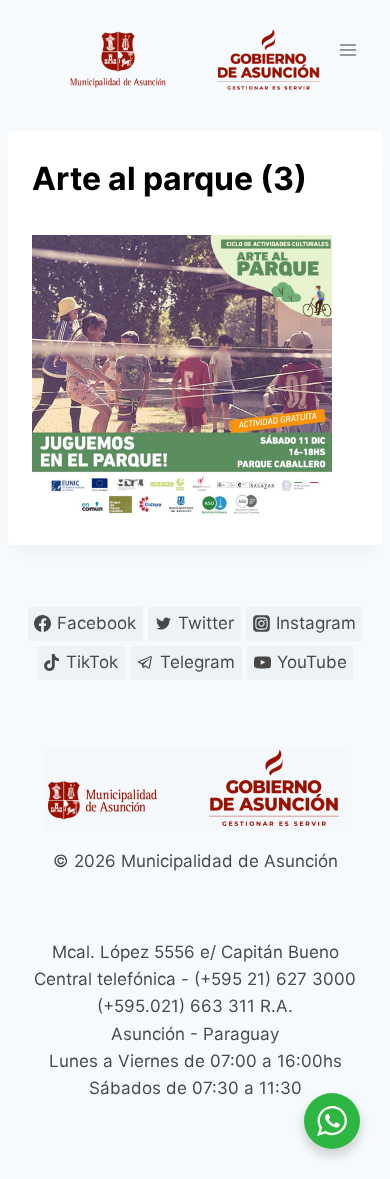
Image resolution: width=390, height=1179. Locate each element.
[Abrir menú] (347, 49)
